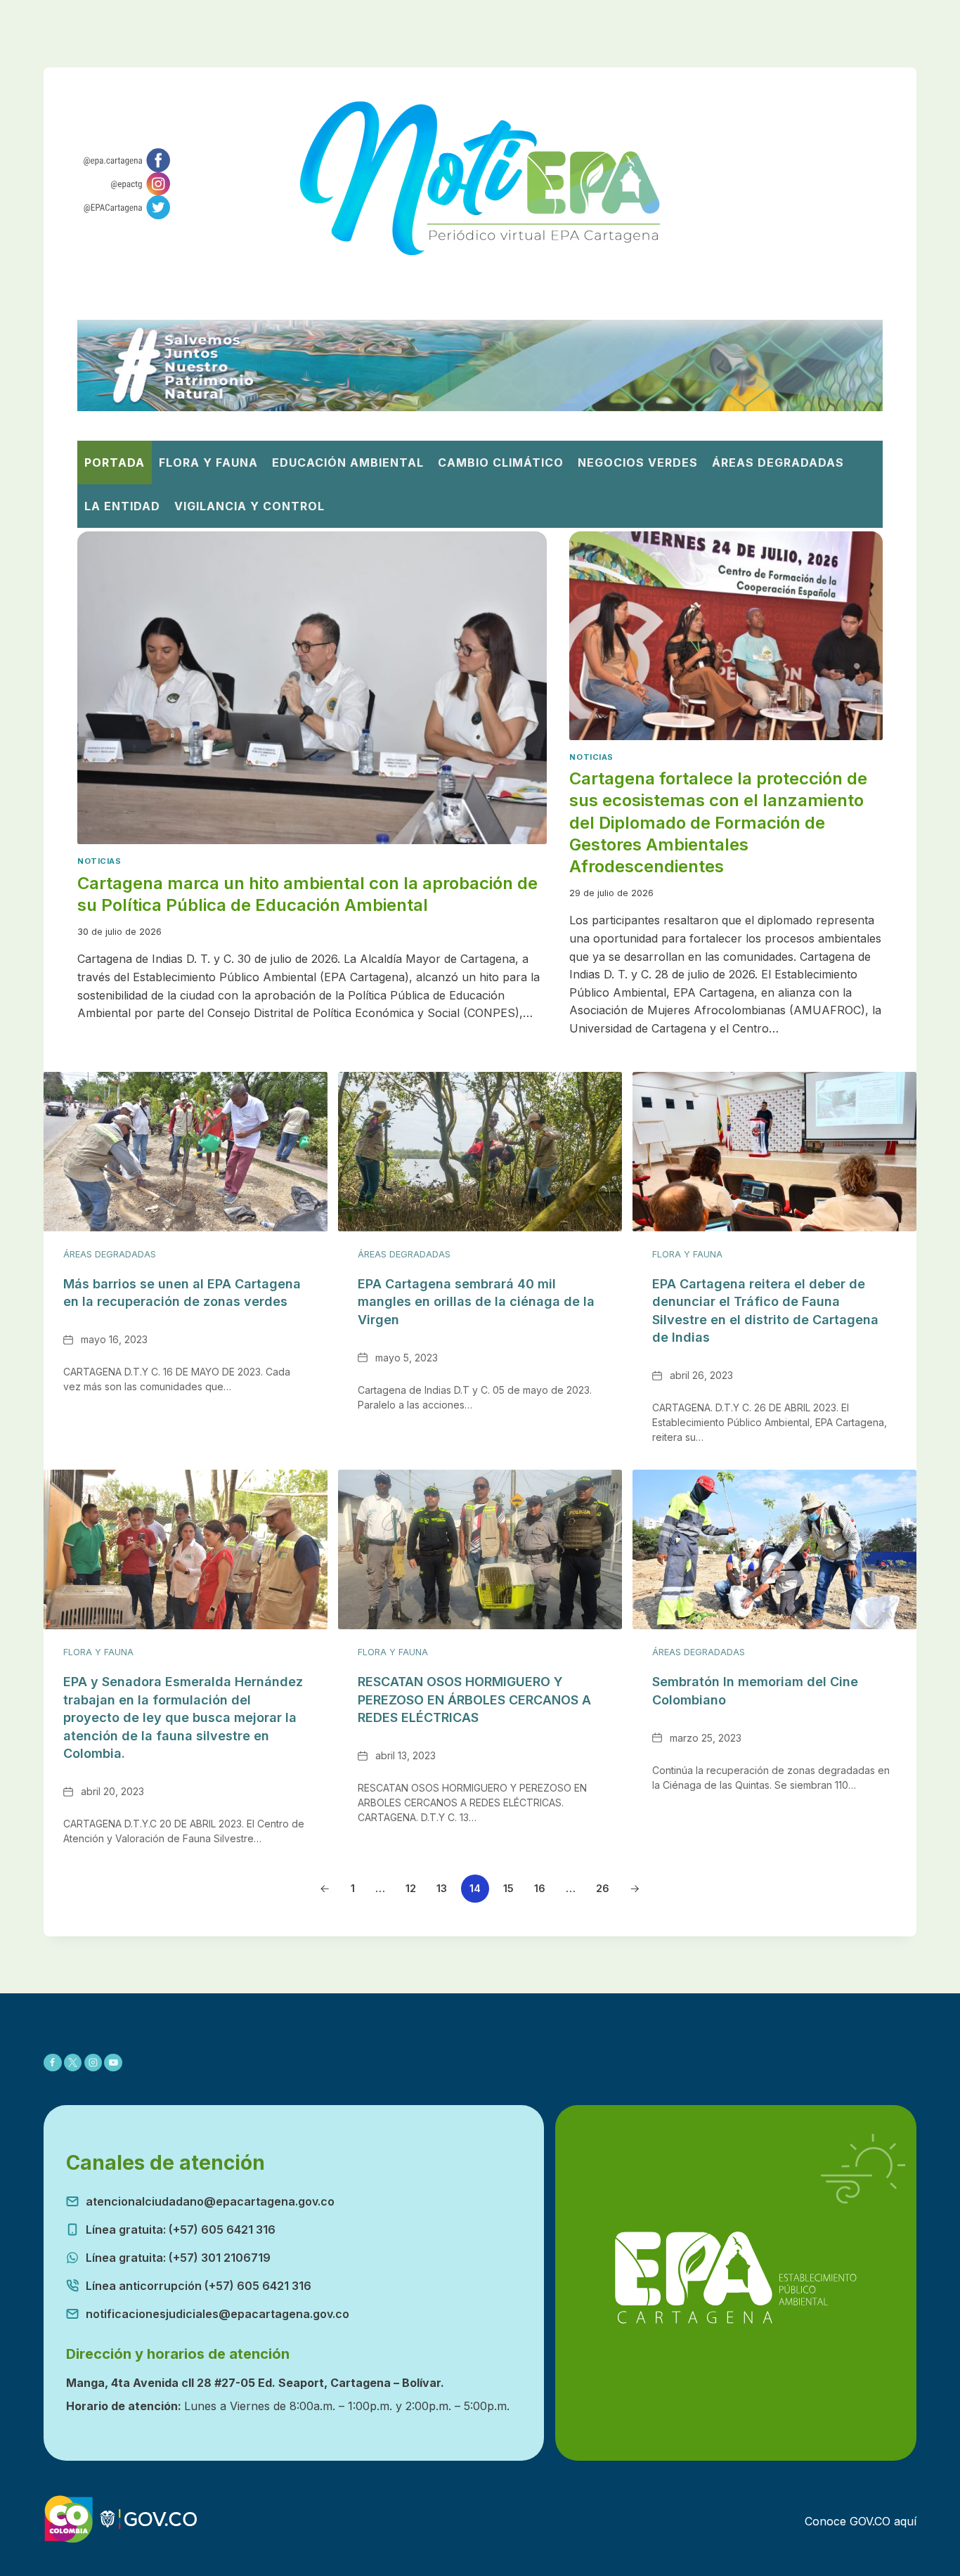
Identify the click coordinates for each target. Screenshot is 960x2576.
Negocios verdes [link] (638, 462)
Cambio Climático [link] (501, 462)
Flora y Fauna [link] (208, 462)
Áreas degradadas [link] (778, 462)
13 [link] (442, 1888)
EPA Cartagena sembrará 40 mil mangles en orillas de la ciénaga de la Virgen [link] (476, 1302)
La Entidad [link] (122, 506)
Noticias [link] (99, 861)
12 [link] (411, 1888)
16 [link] (540, 1888)
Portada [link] (115, 462)
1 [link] (353, 1888)
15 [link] (508, 1888)
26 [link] (603, 1888)
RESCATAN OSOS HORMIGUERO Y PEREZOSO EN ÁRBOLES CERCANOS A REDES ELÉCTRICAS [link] (474, 1700)
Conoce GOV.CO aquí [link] (861, 2521)
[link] (124, 160)
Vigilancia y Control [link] (249, 506)
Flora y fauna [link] (687, 1254)
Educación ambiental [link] (348, 462)
